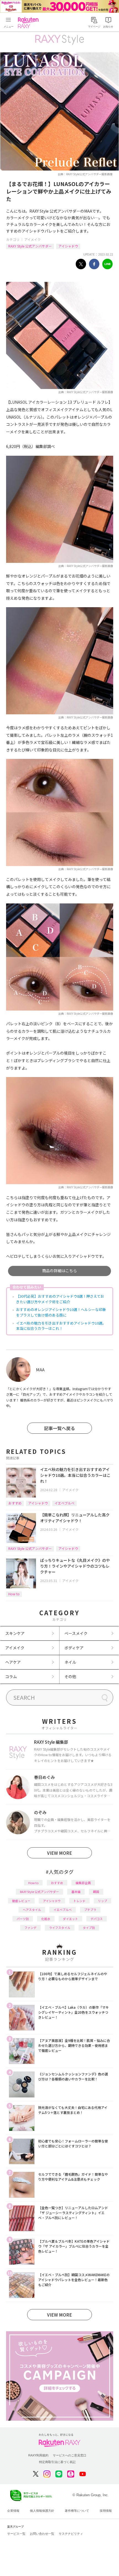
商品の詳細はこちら (59, 1271)
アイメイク (33, 239)
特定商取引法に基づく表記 (57, 2462)
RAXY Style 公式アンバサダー (30, 246)
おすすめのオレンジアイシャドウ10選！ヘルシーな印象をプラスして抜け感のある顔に (61, 1312)
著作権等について (77, 2511)
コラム (11, 1676)
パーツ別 (23, 1919)
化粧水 (46, 1919)
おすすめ (15, 1503)
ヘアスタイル (32, 1910)
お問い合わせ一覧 (42, 2534)
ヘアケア (13, 1662)
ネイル (70, 1662)
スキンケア (15, 1633)
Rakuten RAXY (29, 23)
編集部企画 (83, 1883)
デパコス (97, 1919)
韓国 (96, 1892)
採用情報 (106, 2511)
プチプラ (90, 1910)
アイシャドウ (68, 246)
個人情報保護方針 (42, 2511)
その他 (70, 1676)
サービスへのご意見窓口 (70, 2455)
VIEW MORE (59, 1853)
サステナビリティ (71, 2534)
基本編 (76, 1892)
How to (14, 1594)
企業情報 (13, 2511)
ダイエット (70, 1919)
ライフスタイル (60, 1928)
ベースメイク (76, 1633)
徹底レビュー (21, 1901)
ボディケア (74, 1648)
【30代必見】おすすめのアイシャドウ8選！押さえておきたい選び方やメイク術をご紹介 (60, 1299)
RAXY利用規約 (38, 2455)
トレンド (79, 1901)
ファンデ (30, 1928)
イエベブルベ (64, 1503)
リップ (103, 1901)
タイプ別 (89, 1928)
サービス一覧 (16, 2534)
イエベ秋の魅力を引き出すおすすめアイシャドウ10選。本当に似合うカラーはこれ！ (61, 1326)
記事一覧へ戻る (59, 1428)
